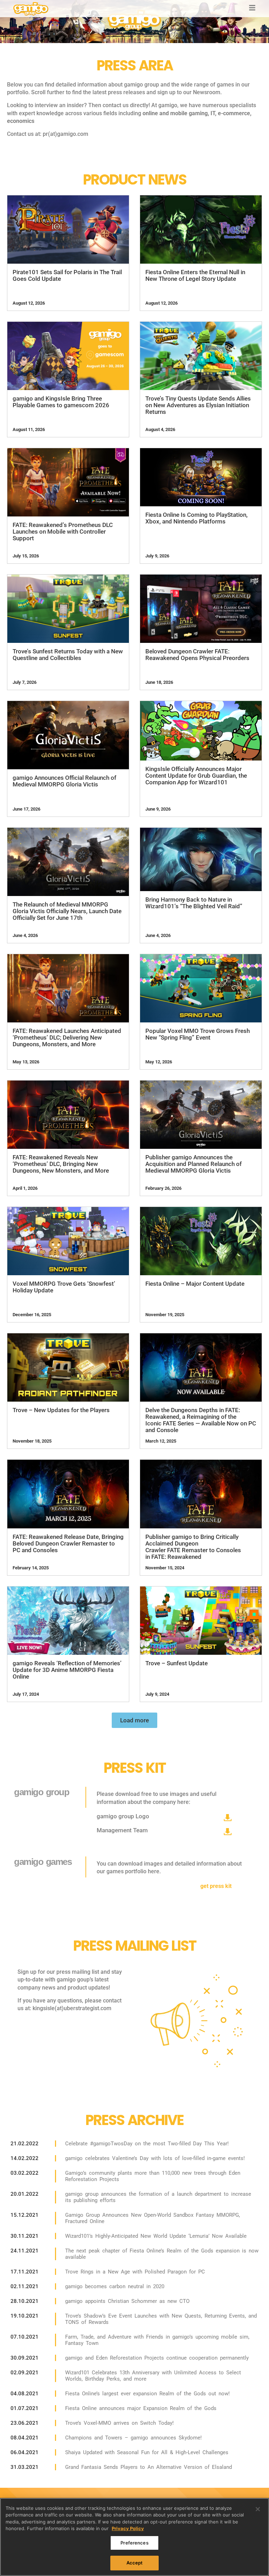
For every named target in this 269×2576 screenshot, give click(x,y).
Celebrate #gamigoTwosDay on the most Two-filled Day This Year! (147, 2144)
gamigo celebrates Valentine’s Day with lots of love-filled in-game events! (155, 2158)
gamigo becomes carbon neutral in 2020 (115, 2286)
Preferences (134, 2543)
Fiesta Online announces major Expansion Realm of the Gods (141, 2408)
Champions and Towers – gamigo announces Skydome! (133, 2438)
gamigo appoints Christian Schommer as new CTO (127, 2301)
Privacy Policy (128, 2528)
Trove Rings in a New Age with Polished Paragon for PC (135, 2272)
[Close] (258, 2509)
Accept (135, 2563)
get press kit (216, 1886)
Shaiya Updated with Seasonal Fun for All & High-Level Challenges (147, 2452)
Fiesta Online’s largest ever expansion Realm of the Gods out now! (147, 2394)
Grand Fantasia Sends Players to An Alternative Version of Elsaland (149, 2467)
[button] (134, 1720)
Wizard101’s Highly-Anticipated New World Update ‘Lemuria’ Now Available (156, 2236)
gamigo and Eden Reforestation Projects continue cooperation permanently (157, 2358)
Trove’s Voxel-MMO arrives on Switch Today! (119, 2423)
